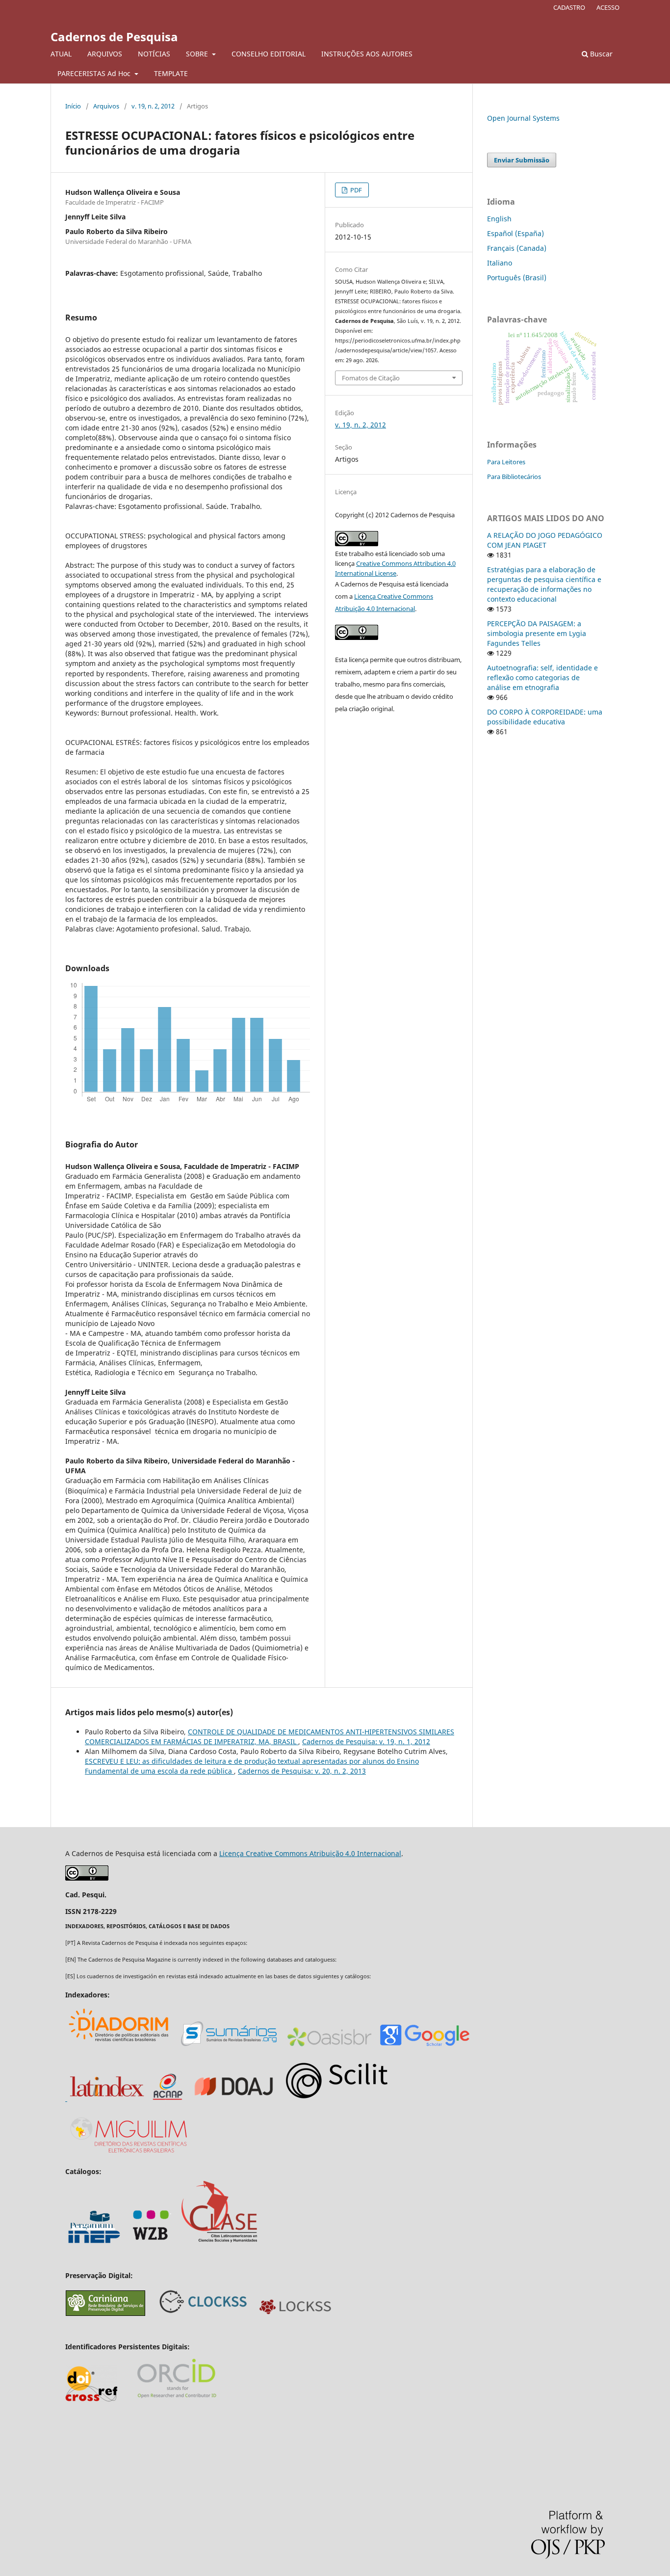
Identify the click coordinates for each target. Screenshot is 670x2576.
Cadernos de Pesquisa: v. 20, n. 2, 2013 (302, 1771)
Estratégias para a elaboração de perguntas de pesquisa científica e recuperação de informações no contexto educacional (544, 584)
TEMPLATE (171, 73)
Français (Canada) (517, 248)
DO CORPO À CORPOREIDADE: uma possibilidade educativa (545, 717)
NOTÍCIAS (154, 54)
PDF (355, 190)
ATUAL (61, 54)
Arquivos (106, 106)
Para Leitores (506, 462)
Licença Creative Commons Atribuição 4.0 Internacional (310, 1853)
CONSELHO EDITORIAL (269, 54)
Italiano (500, 263)
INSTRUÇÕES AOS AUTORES (367, 54)
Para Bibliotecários (514, 477)
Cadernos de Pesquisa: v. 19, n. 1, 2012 (366, 1741)
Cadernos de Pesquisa (114, 37)
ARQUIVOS (105, 54)
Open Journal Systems (523, 118)
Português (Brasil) (517, 278)
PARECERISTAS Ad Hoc (95, 73)
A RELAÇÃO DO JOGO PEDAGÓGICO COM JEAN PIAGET (545, 540)
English (499, 219)
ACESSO (608, 7)
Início (73, 106)
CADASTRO (569, 7)
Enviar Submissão (522, 160)
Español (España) (515, 233)
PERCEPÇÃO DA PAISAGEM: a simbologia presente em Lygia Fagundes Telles (537, 633)
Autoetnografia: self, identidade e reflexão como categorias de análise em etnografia (542, 677)
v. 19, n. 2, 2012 (153, 106)
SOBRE (198, 54)
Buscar (600, 54)
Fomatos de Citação (371, 378)
